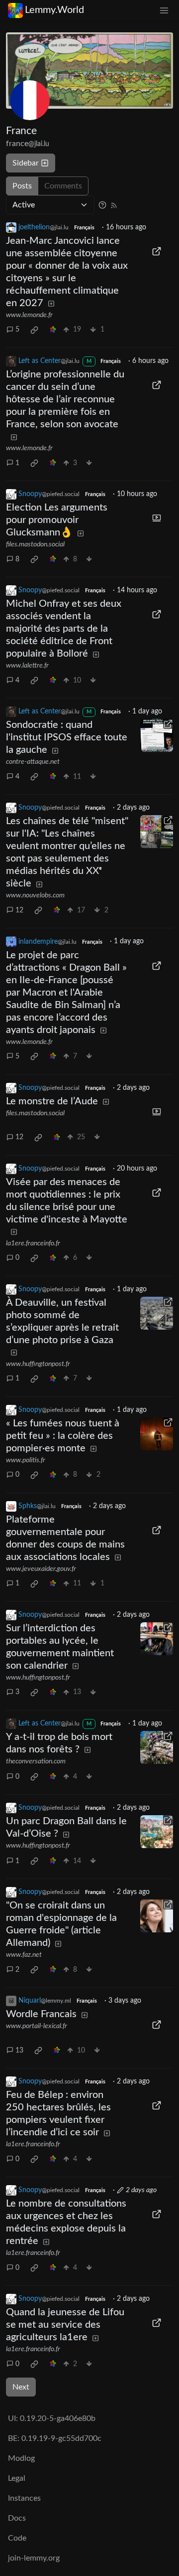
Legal (17, 2478)
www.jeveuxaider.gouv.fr (41, 1569)
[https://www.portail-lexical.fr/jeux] (157, 2025)
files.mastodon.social (35, 544)
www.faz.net (24, 1955)
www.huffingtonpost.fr (38, 1364)
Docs (17, 2518)
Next (21, 2387)
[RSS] (114, 205)
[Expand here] (157, 518)
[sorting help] (102, 205)
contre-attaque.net (33, 762)
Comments (63, 186)
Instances (24, 2498)
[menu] (164, 10)
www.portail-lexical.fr (37, 2026)
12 (19, 910)
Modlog (21, 2458)
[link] (34, 330)
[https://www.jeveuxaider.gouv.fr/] (157, 1530)
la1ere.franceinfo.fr (33, 1243)
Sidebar (26, 163)
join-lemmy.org (34, 2558)
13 (19, 2051)
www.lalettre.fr (27, 666)
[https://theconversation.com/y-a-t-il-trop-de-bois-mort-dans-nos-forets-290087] (157, 1747)
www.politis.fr (26, 1460)
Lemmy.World (54, 10)
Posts (22, 186)
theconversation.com (36, 1761)
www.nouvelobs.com (35, 895)
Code (17, 2538)
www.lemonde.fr (29, 315)
